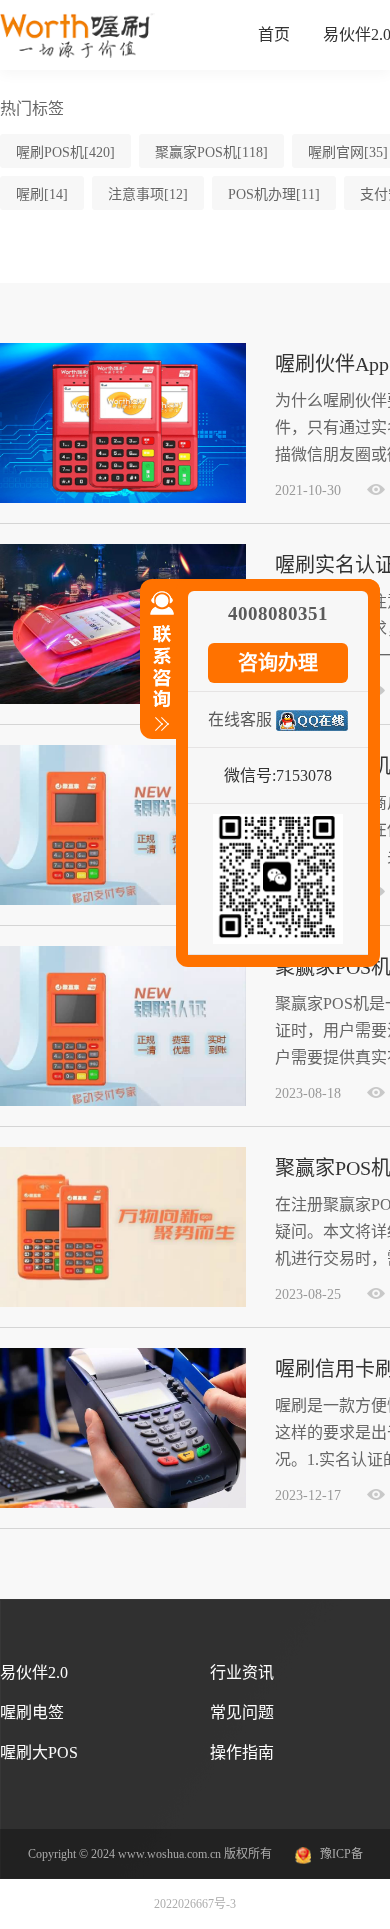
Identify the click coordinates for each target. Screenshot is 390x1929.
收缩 (158, 670)
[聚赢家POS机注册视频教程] (123, 901)
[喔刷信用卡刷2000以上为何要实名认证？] (123, 1504)
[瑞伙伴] (77, 54)
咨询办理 (278, 663)
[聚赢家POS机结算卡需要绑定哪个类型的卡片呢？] (123, 1303)
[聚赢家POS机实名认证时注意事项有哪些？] (123, 1102)
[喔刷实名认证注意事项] (123, 700)
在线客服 (240, 719)
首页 (274, 34)
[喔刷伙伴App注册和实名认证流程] (123, 499)
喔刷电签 (32, 1712)
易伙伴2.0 (34, 1672)
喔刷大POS (39, 1752)
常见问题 (242, 1712)
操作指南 (242, 1752)
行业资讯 (242, 1672)
